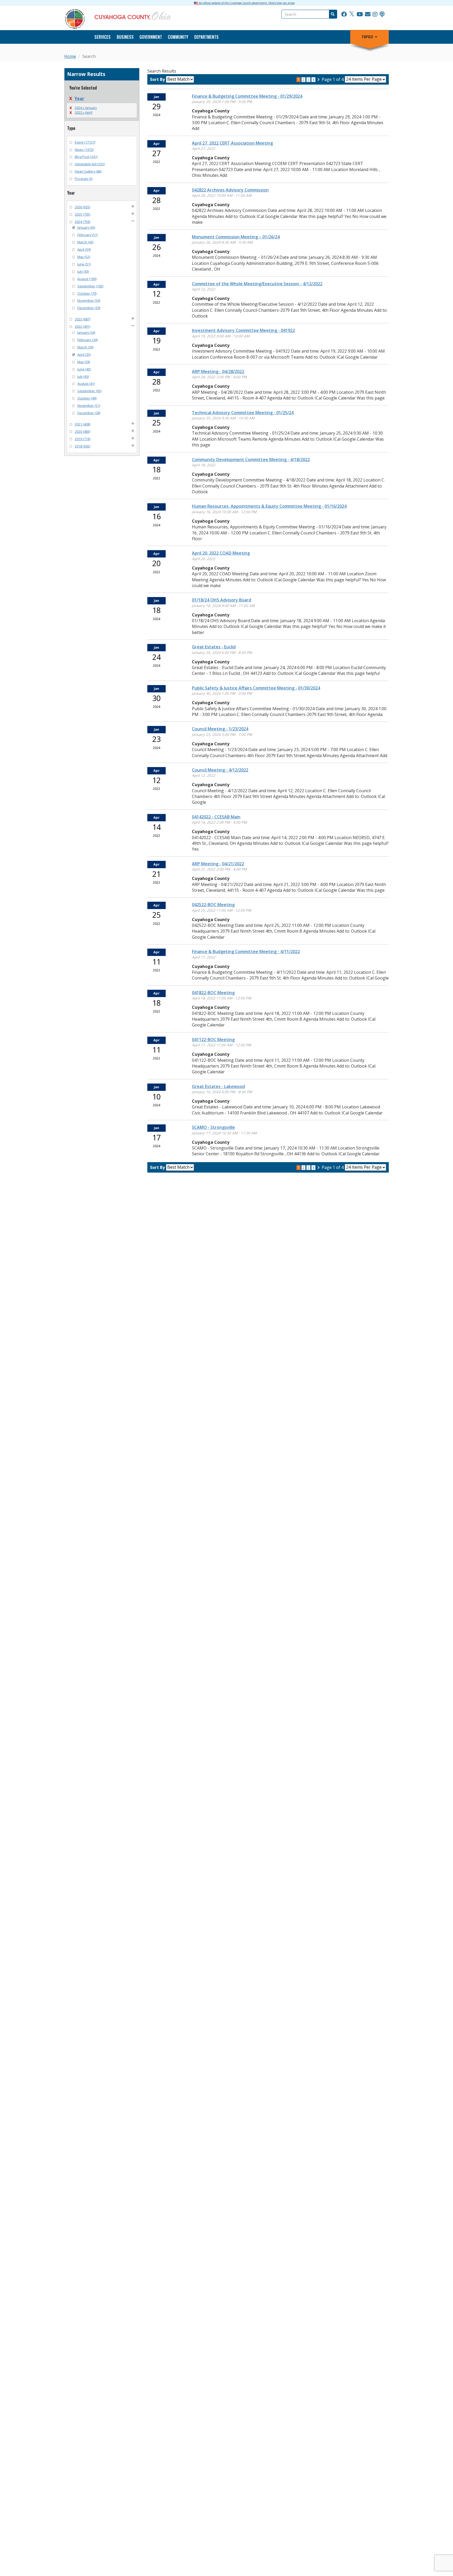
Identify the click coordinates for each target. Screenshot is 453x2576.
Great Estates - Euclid (214, 647)
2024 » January (86, 108)
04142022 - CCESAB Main (216, 817)
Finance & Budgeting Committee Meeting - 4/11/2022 (246, 951)
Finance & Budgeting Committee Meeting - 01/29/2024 (247, 96)
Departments (206, 37)
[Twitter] (352, 14)
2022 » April (83, 112)
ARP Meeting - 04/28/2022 (218, 371)
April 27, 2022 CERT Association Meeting (232, 143)
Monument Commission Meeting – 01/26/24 (236, 237)
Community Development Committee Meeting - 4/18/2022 (251, 460)
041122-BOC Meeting (213, 1040)
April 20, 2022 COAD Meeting (221, 553)
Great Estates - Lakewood (218, 1086)
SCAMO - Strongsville (213, 1127)
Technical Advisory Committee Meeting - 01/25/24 (243, 413)
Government (151, 37)
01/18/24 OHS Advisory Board (222, 600)
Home (70, 56)
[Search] (332, 14)
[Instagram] (375, 14)
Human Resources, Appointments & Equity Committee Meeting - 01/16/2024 (269, 506)
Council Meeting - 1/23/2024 (220, 729)
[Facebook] (344, 14)
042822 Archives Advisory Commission (230, 190)
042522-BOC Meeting (213, 905)
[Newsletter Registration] (368, 14)
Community (178, 37)
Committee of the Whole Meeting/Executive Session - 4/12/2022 (257, 284)
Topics (367, 37)
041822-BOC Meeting (213, 993)
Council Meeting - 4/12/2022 (220, 770)
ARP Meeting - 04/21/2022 (218, 864)
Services (103, 37)
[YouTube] (360, 14)
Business (125, 37)
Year (79, 99)
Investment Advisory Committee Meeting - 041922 (243, 330)
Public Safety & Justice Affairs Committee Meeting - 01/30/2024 (256, 688)
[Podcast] (382, 14)
